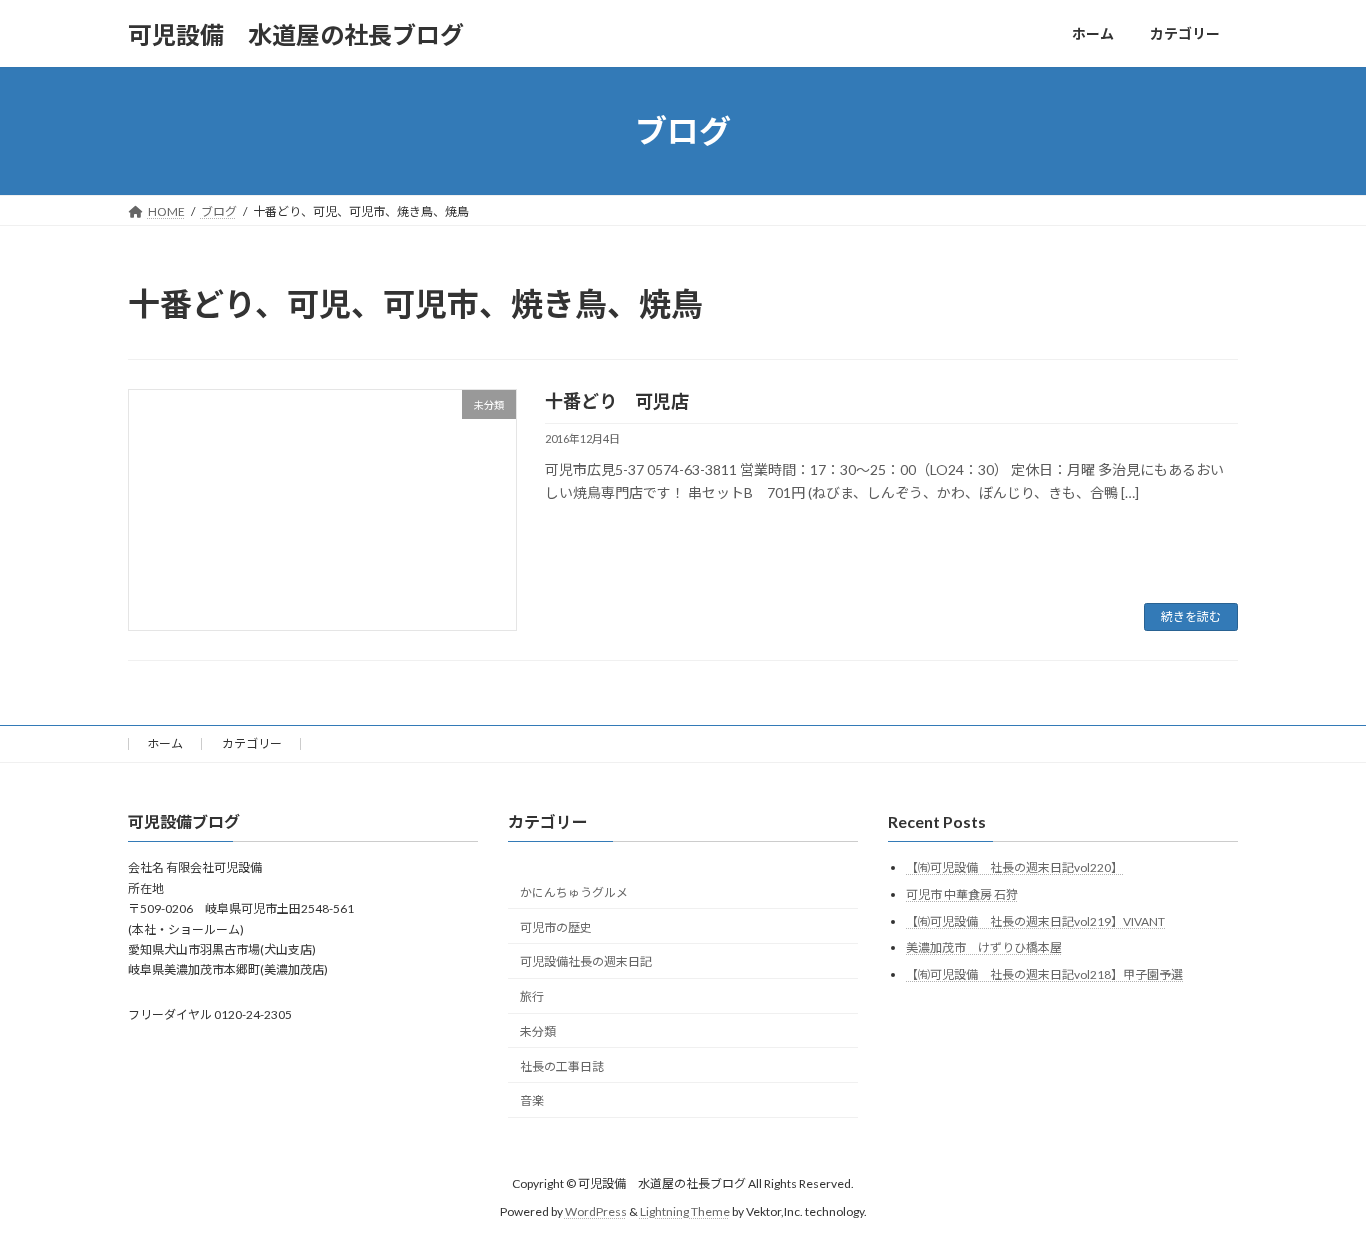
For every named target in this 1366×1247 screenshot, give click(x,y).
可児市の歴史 (556, 927)
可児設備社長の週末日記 (586, 961)
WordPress (596, 1211)
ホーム (165, 743)
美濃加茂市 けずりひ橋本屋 (984, 947)
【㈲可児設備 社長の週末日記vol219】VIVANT (1035, 921)
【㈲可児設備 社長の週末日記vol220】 (1014, 867)
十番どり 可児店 (617, 401)
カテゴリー (252, 743)
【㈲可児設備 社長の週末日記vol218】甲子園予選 (1044, 974)
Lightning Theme (685, 1211)
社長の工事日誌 (562, 1066)
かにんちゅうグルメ (574, 892)
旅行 (532, 996)
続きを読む (1191, 616)
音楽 (532, 1100)
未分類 (538, 1031)
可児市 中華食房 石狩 (962, 894)
